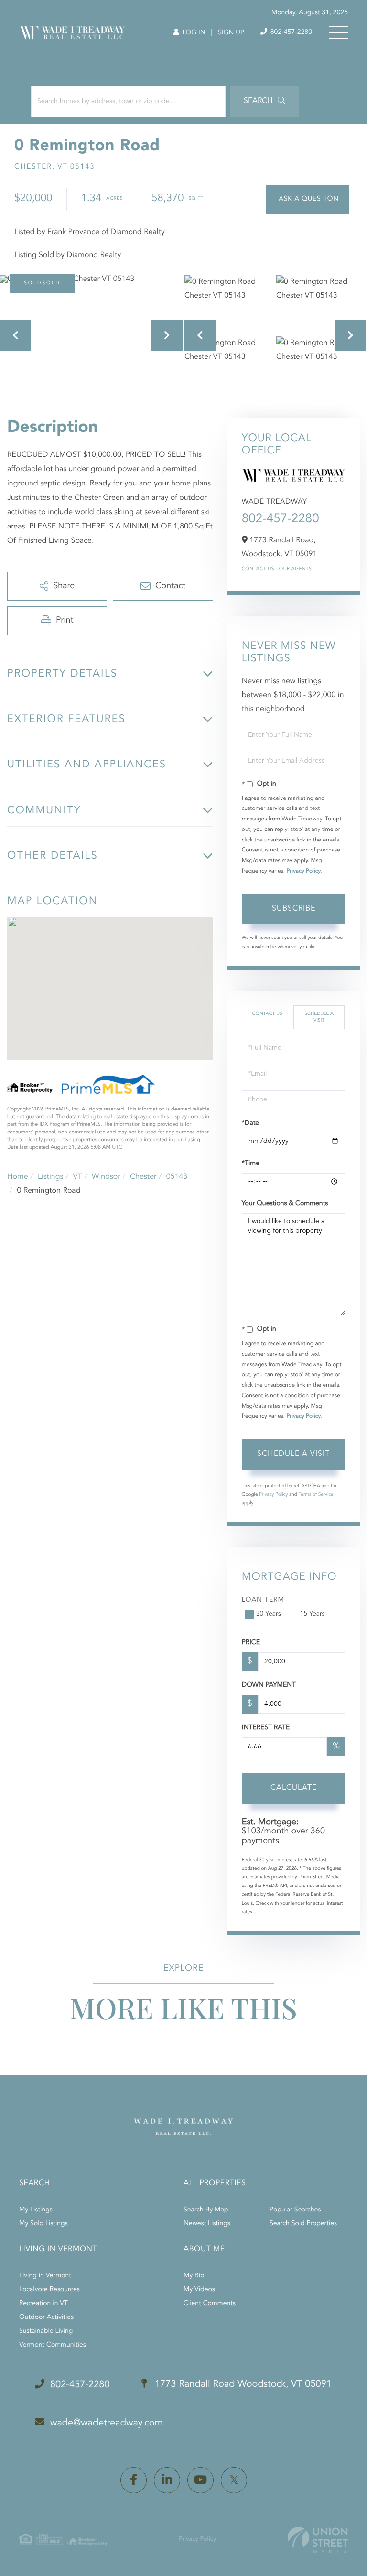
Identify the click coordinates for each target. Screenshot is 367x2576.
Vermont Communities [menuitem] (53, 2345)
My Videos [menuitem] (199, 2290)
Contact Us (258, 569)
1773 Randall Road (242, 2384)
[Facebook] (134, 2480)
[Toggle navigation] (338, 32)
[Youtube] (200, 2480)
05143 (177, 1177)
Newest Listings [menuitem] (207, 2224)
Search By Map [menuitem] (206, 2210)
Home (18, 1177)
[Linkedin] (167, 2480)
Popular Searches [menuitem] (295, 2210)
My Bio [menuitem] (194, 2276)
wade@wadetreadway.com (107, 2423)
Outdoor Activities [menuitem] (46, 2317)
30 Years (269, 1614)
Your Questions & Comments (285, 1204)
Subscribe (294, 909)
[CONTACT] (308, 199)
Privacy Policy (303, 871)
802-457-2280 (290, 32)
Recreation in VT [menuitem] (43, 2304)
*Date (250, 1123)
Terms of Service (316, 1495)
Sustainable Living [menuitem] (46, 2331)
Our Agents (296, 569)
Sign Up (231, 33)
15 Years (313, 1614)
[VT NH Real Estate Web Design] (318, 2540)
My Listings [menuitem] (36, 2210)
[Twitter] (234, 2480)
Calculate (294, 1788)
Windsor (106, 1177)
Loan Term (263, 1600)
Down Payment (269, 1685)
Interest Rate (266, 1728)
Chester (143, 1177)
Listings (50, 1177)
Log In (193, 33)
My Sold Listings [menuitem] (43, 2224)
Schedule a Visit (319, 1017)
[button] (264, 101)
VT (78, 1177)
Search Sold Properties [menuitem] (303, 2224)
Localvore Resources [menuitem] (49, 2290)
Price (251, 1643)
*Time (251, 1164)
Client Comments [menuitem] (210, 2304)
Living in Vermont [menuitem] (45, 2276)
